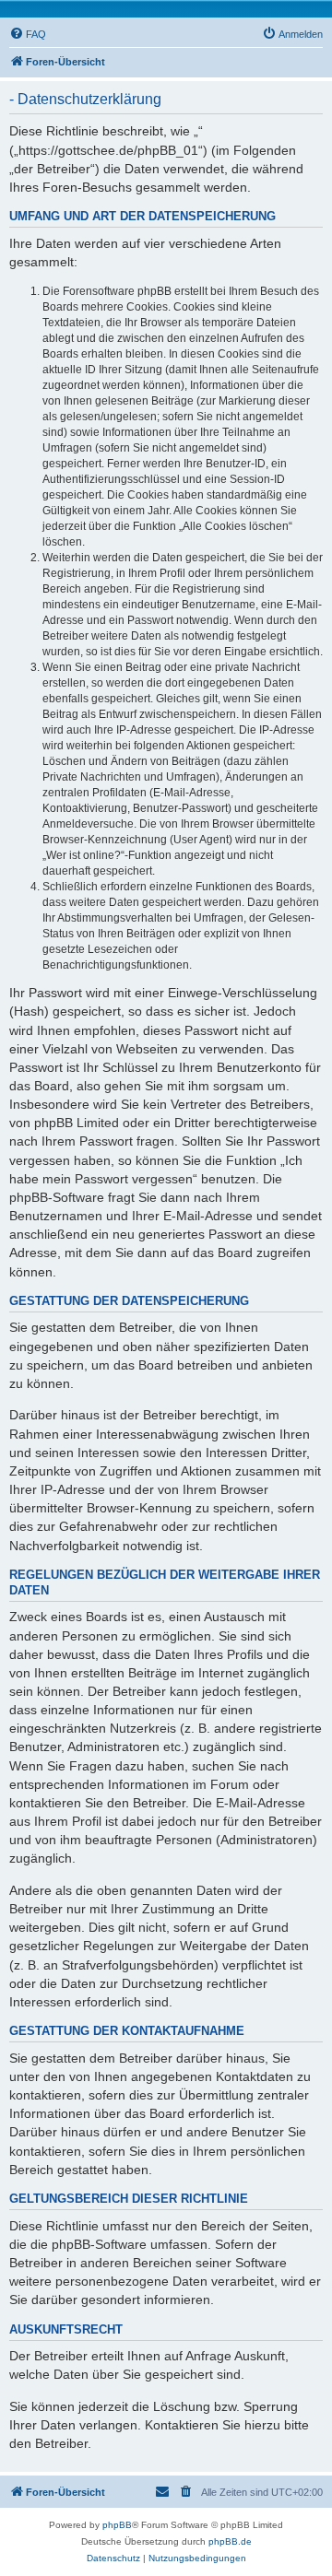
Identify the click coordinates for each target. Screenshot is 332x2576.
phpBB (117, 2525)
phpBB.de (230, 2541)
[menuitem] (28, 34)
